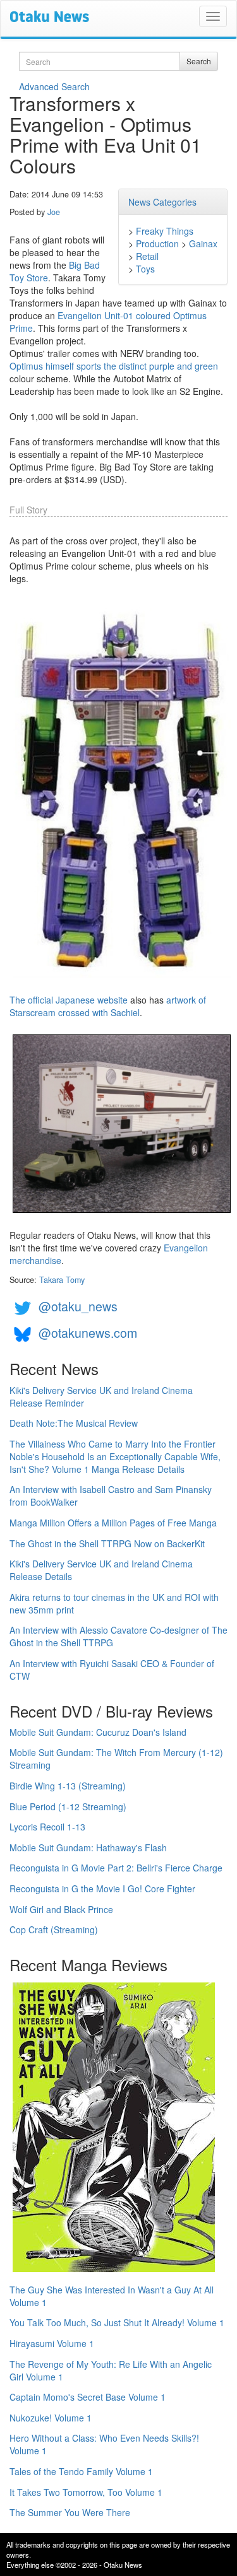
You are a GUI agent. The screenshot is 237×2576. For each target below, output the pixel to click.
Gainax (203, 243)
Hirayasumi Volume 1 (52, 2343)
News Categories (162, 202)
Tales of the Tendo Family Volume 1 (81, 2471)
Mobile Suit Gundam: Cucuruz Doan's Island (98, 1732)
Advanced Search (54, 86)
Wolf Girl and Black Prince (61, 1909)
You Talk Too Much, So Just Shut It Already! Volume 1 (117, 2322)
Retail (147, 256)
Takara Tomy (62, 1280)
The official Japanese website (69, 1000)
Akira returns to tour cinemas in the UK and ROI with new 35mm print (114, 1603)
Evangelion (186, 1248)
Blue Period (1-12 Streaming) (68, 1806)
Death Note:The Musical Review (74, 1423)
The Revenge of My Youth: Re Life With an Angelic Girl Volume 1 (111, 2370)
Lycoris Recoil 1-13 (47, 1827)
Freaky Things (165, 231)
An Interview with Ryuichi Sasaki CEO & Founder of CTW (112, 1670)
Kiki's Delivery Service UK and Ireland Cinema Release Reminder (101, 1396)
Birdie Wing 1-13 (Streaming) (68, 1786)
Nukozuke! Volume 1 (51, 2418)
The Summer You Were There (70, 2512)
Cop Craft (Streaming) (54, 1929)
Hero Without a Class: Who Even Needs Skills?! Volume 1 (104, 2444)
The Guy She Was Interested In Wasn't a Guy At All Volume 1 (112, 2296)
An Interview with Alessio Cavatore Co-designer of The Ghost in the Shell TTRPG (118, 1636)
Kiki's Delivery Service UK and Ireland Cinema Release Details (101, 1570)
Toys (145, 269)
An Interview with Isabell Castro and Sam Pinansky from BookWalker (111, 1496)
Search (199, 61)
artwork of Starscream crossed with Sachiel (108, 1006)
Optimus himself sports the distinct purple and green (114, 366)
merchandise (35, 1260)
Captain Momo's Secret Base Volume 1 (88, 2397)
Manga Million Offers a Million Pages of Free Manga (113, 1523)
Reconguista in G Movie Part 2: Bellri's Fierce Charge (116, 1868)
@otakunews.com (88, 1332)
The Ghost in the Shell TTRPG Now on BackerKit (107, 1543)
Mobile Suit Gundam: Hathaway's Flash (88, 1847)
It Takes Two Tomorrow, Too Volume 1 (86, 2492)
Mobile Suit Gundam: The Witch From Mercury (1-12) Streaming (116, 1759)
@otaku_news (78, 1306)
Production (157, 243)
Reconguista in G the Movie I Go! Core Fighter (102, 1888)
